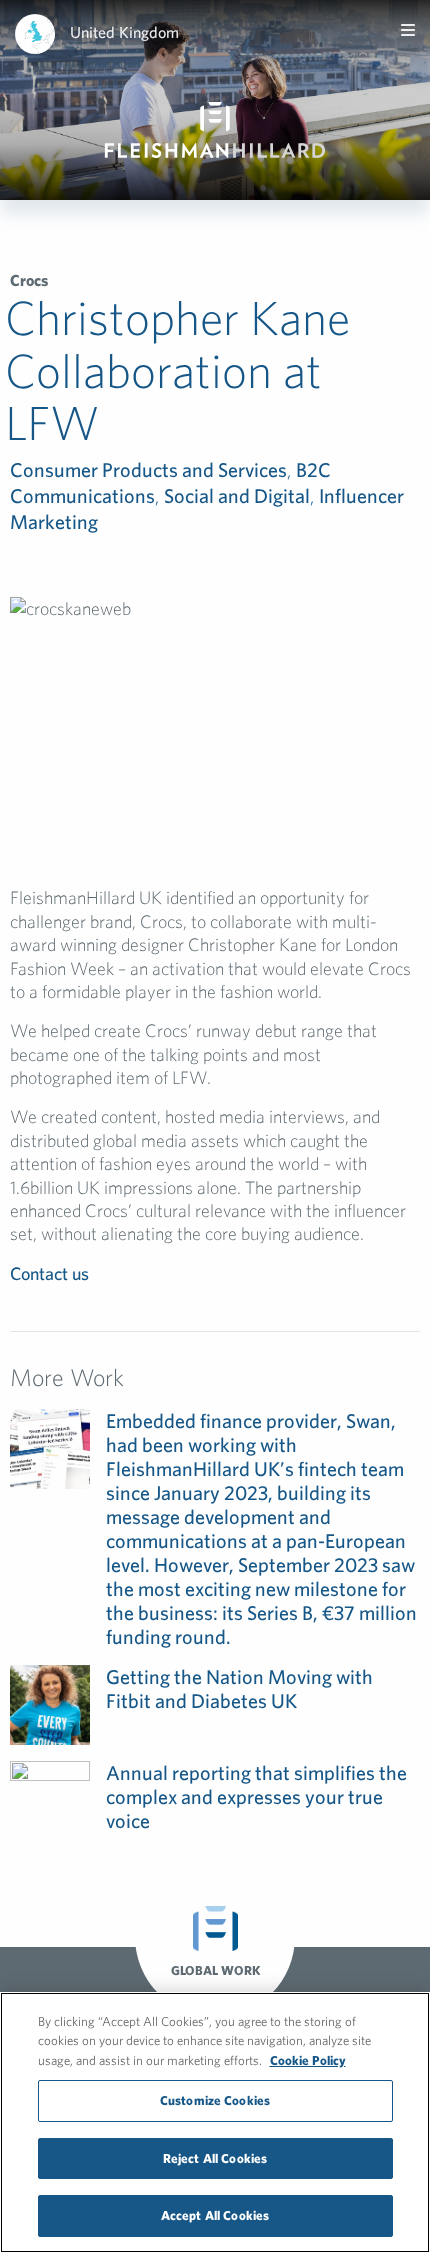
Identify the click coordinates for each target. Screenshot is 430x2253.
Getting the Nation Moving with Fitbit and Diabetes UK (239, 1688)
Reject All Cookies (215, 2158)
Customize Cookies (215, 2100)
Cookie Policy (308, 2060)
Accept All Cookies (215, 2215)
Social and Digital (237, 495)
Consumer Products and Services (148, 469)
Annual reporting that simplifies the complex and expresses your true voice (256, 1796)
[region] (215, 2122)
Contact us (49, 1273)
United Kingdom (124, 32)
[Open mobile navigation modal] (408, 30)
